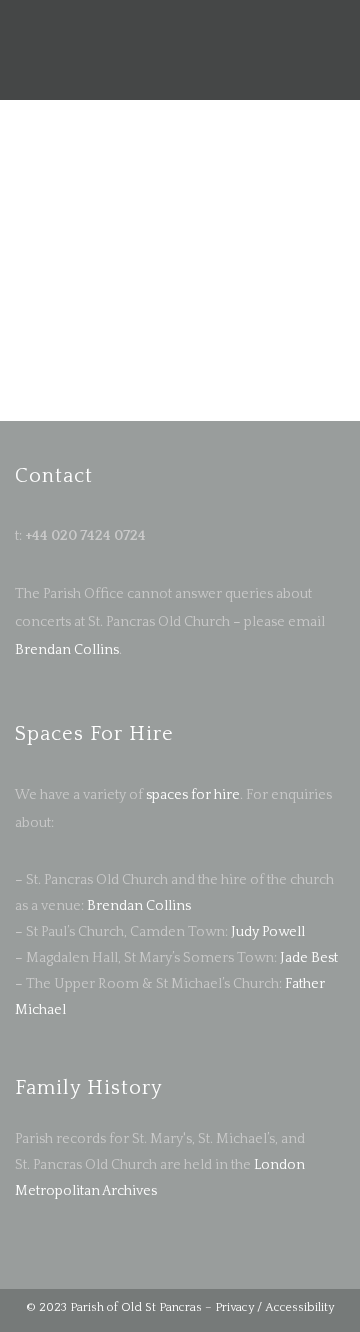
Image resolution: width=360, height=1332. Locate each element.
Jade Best (309, 958)
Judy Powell (268, 932)
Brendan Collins (67, 650)
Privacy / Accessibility (274, 1307)
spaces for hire (193, 795)
